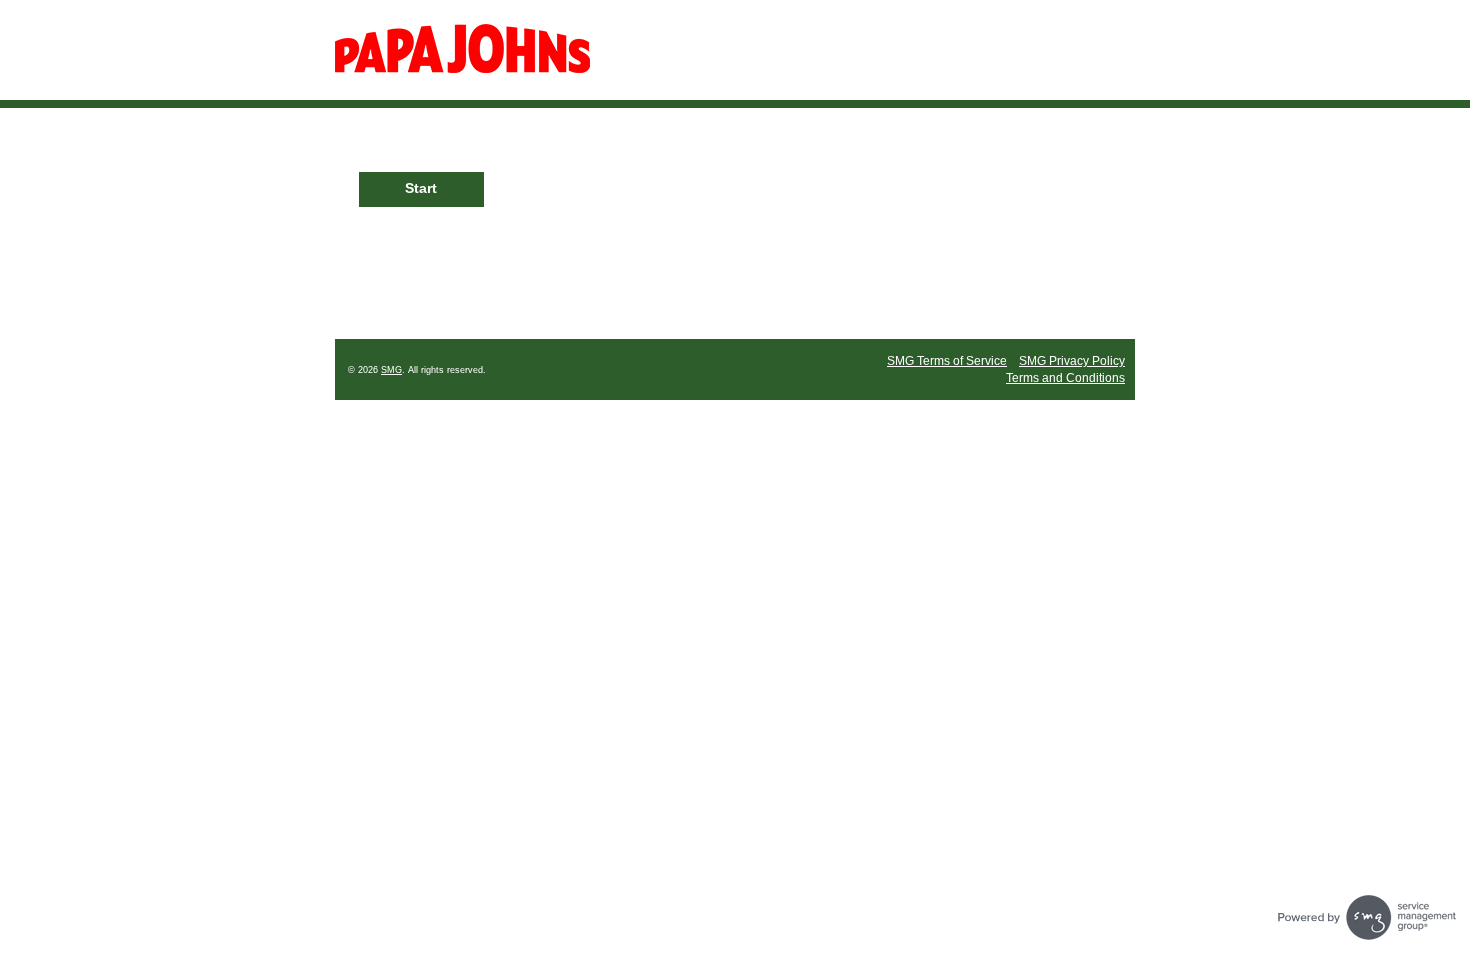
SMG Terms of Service (947, 361)
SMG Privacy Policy (1072, 361)
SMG (391, 370)
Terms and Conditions (1065, 378)
